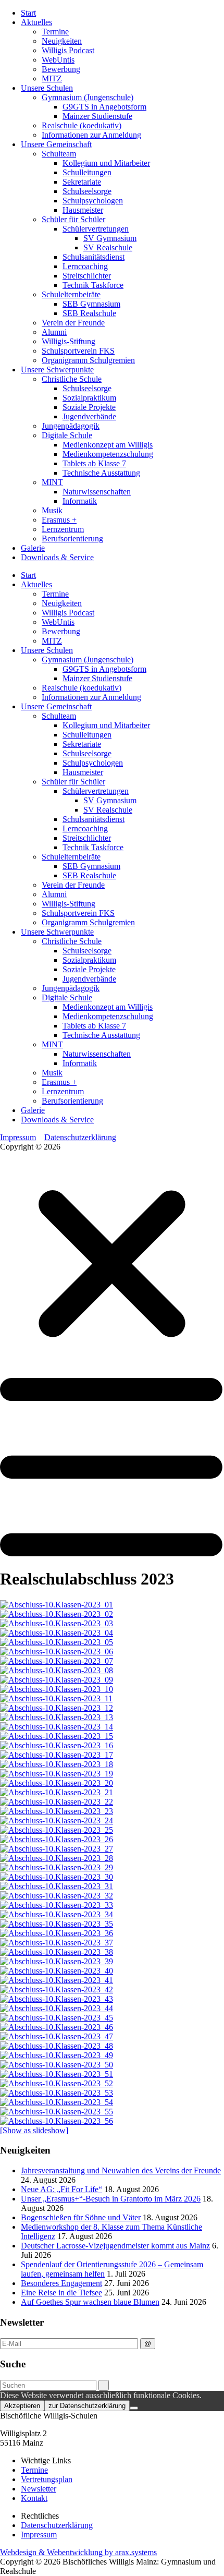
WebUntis (58, 60)
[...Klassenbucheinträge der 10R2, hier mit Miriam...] (57, 1680)
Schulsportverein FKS (78, 351)
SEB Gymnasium (91, 304)
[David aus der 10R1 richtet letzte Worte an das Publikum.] (57, 1990)
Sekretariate (82, 182)
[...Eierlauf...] (57, 1689)
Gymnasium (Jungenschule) (88, 97)
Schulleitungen (87, 172)
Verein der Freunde (73, 323)
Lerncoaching (85, 266)
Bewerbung (61, 69)
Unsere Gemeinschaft (56, 144)
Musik (52, 510)
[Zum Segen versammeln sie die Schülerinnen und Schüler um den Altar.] (57, 1849)
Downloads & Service (57, 557)
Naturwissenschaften (97, 492)
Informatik (80, 501)
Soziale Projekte (89, 407)
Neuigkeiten (62, 41)
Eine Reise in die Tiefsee (61, 2293)
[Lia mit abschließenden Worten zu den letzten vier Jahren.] (57, 1792)
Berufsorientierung (72, 539)
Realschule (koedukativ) (82, 125)
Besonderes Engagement (61, 2283)
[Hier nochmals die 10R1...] (57, 2112)
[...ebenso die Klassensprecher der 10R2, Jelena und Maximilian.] (57, 1961)
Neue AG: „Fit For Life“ (61, 2189)
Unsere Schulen (47, 88)
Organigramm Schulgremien (88, 360)
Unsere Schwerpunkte (57, 370)
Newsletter (39, 2489)
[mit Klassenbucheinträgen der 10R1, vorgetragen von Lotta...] (57, 1633)
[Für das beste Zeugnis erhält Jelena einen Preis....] (57, 1896)
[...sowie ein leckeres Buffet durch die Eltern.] (57, 1727)
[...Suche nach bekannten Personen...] (57, 1652)
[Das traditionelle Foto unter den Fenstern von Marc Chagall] (57, 1858)
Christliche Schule (72, 379)
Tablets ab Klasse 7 (94, 463)
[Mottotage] (57, 1605)
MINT (52, 482)
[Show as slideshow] (34, 2130)
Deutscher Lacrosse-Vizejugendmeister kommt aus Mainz (115, 2246)
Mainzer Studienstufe (97, 116)
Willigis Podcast (68, 50)
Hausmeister (83, 210)
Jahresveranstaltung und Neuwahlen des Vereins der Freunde (121, 2170)
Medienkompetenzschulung (108, 454)
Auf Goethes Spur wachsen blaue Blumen (90, 2302)
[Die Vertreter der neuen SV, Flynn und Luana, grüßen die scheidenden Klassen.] (57, 1933)
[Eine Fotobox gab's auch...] (57, 1717)
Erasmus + (59, 520)
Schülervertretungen (96, 229)
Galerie (33, 548)
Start (28, 13)
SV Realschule (108, 247)
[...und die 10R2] (57, 2121)
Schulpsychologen (93, 201)
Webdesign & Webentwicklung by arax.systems (78, 2552)
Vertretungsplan (47, 2479)
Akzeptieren (22, 2406)
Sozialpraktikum (89, 398)
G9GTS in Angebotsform (104, 107)
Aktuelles (36, 22)
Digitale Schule (67, 435)
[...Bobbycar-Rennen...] (56, 1698)
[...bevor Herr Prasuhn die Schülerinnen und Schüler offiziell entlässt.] (57, 2083)
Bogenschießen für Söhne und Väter (81, 2217)
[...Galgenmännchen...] (57, 1661)
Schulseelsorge (87, 191)
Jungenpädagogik (71, 426)
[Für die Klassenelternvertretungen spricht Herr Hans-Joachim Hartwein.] (57, 1943)
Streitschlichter (87, 276)
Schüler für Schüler (73, 219)
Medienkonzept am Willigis (108, 445)
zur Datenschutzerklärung (87, 2406)
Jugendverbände (89, 416)
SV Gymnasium (110, 238)
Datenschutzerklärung (80, 1137)
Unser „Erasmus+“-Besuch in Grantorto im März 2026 (111, 2199)
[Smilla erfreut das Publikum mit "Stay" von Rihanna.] (57, 1971)
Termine (55, 32)
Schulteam (59, 154)
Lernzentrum (63, 529)
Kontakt (34, 2498)
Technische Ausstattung (101, 473)
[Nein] (134, 2408)
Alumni (54, 332)
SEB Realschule (89, 313)
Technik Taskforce (93, 285)
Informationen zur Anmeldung (91, 135)
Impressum (18, 1137)
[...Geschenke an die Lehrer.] (57, 1708)
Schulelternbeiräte (71, 294)
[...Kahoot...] (57, 1670)
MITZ (52, 78)
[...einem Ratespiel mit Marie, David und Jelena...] (57, 1642)
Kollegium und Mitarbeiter (106, 163)
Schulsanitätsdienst (94, 257)
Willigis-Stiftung (69, 341)
